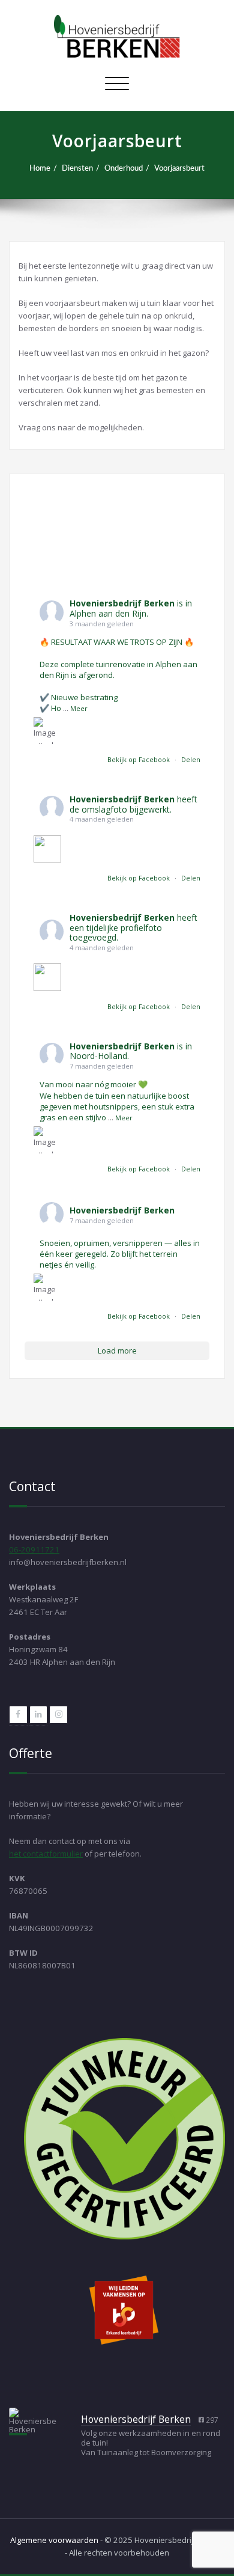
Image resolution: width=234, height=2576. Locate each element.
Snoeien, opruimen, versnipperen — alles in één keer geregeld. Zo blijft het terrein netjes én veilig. (120, 1254)
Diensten (77, 168)
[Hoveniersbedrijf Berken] (33, 2420)
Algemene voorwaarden (54, 2540)
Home (40, 168)
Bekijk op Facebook (139, 759)
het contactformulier (46, 1854)
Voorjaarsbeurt (179, 168)
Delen (191, 759)
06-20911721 (34, 1549)
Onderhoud (124, 168)
